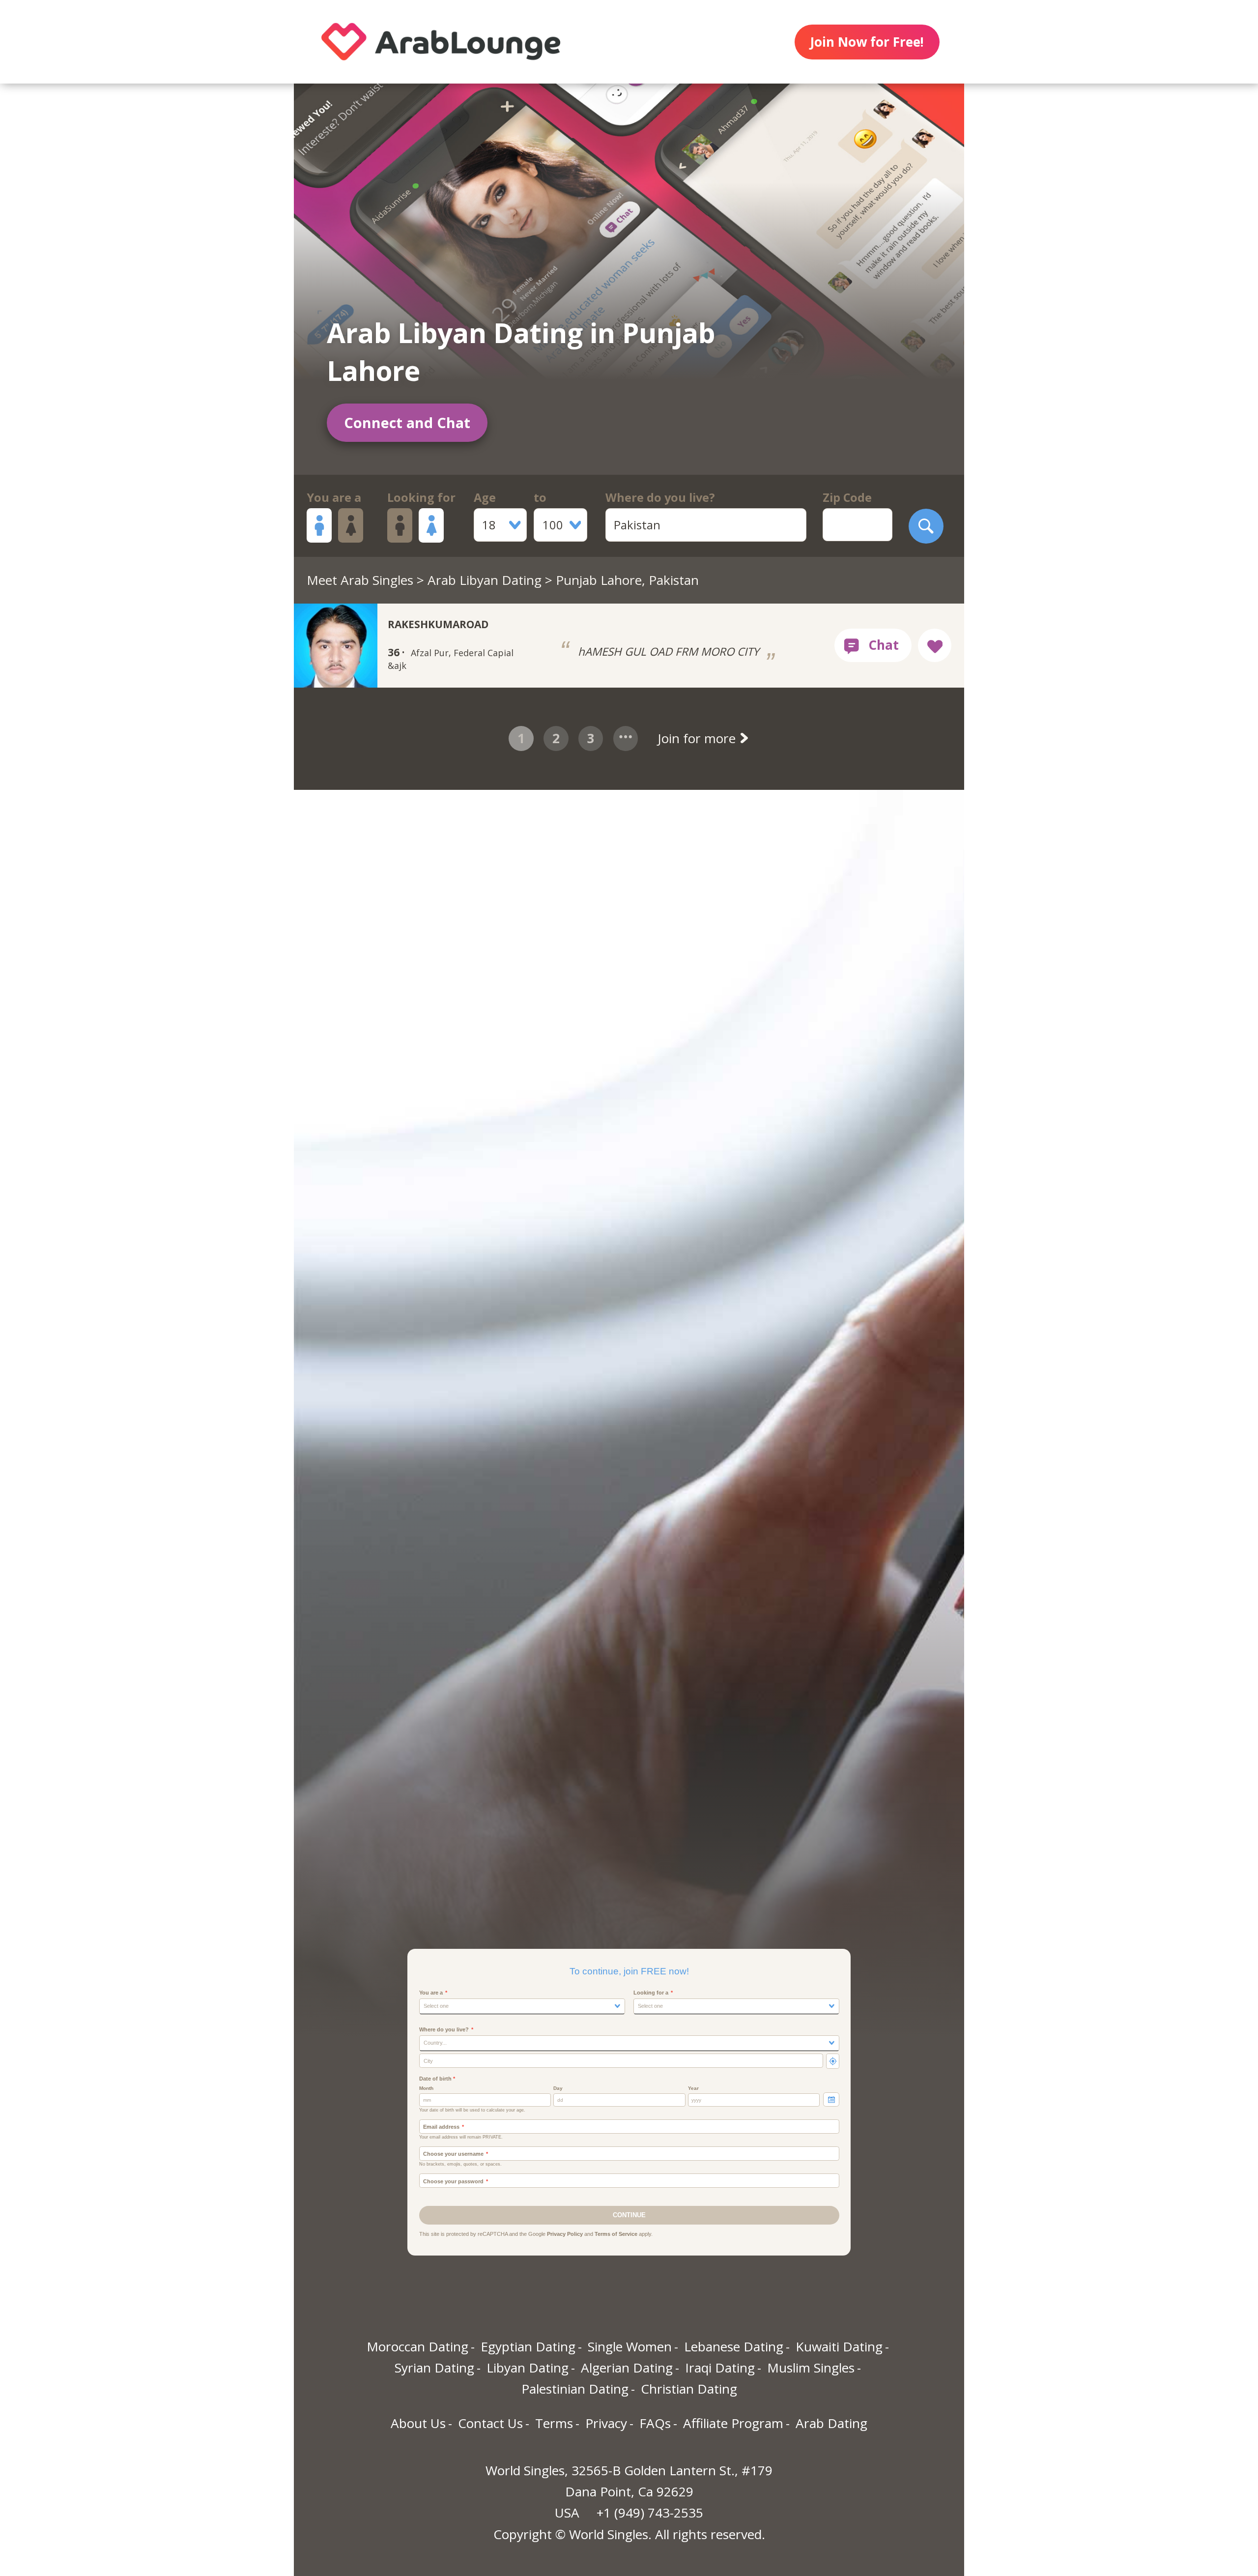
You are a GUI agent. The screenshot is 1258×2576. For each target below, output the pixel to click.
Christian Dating (689, 2389)
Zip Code (847, 497)
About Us (418, 2423)
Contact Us (490, 2423)
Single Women (630, 2346)
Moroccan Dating (417, 2346)
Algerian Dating (627, 2368)
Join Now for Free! (867, 42)
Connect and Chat (407, 422)
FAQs (655, 2423)
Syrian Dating (434, 2368)
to (540, 497)
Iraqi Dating (720, 2368)
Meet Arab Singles (360, 580)
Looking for (421, 497)
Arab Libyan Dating (485, 580)
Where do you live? (660, 497)
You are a (334, 497)
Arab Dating (831, 2423)
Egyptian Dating (528, 2346)
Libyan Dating (528, 2368)
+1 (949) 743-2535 (650, 2513)
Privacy (606, 2423)
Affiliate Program (733, 2423)
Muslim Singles (811, 2368)
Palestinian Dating (575, 2389)
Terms (554, 2423)
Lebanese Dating (734, 2346)
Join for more (698, 738)
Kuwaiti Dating (839, 2346)
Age (485, 497)
